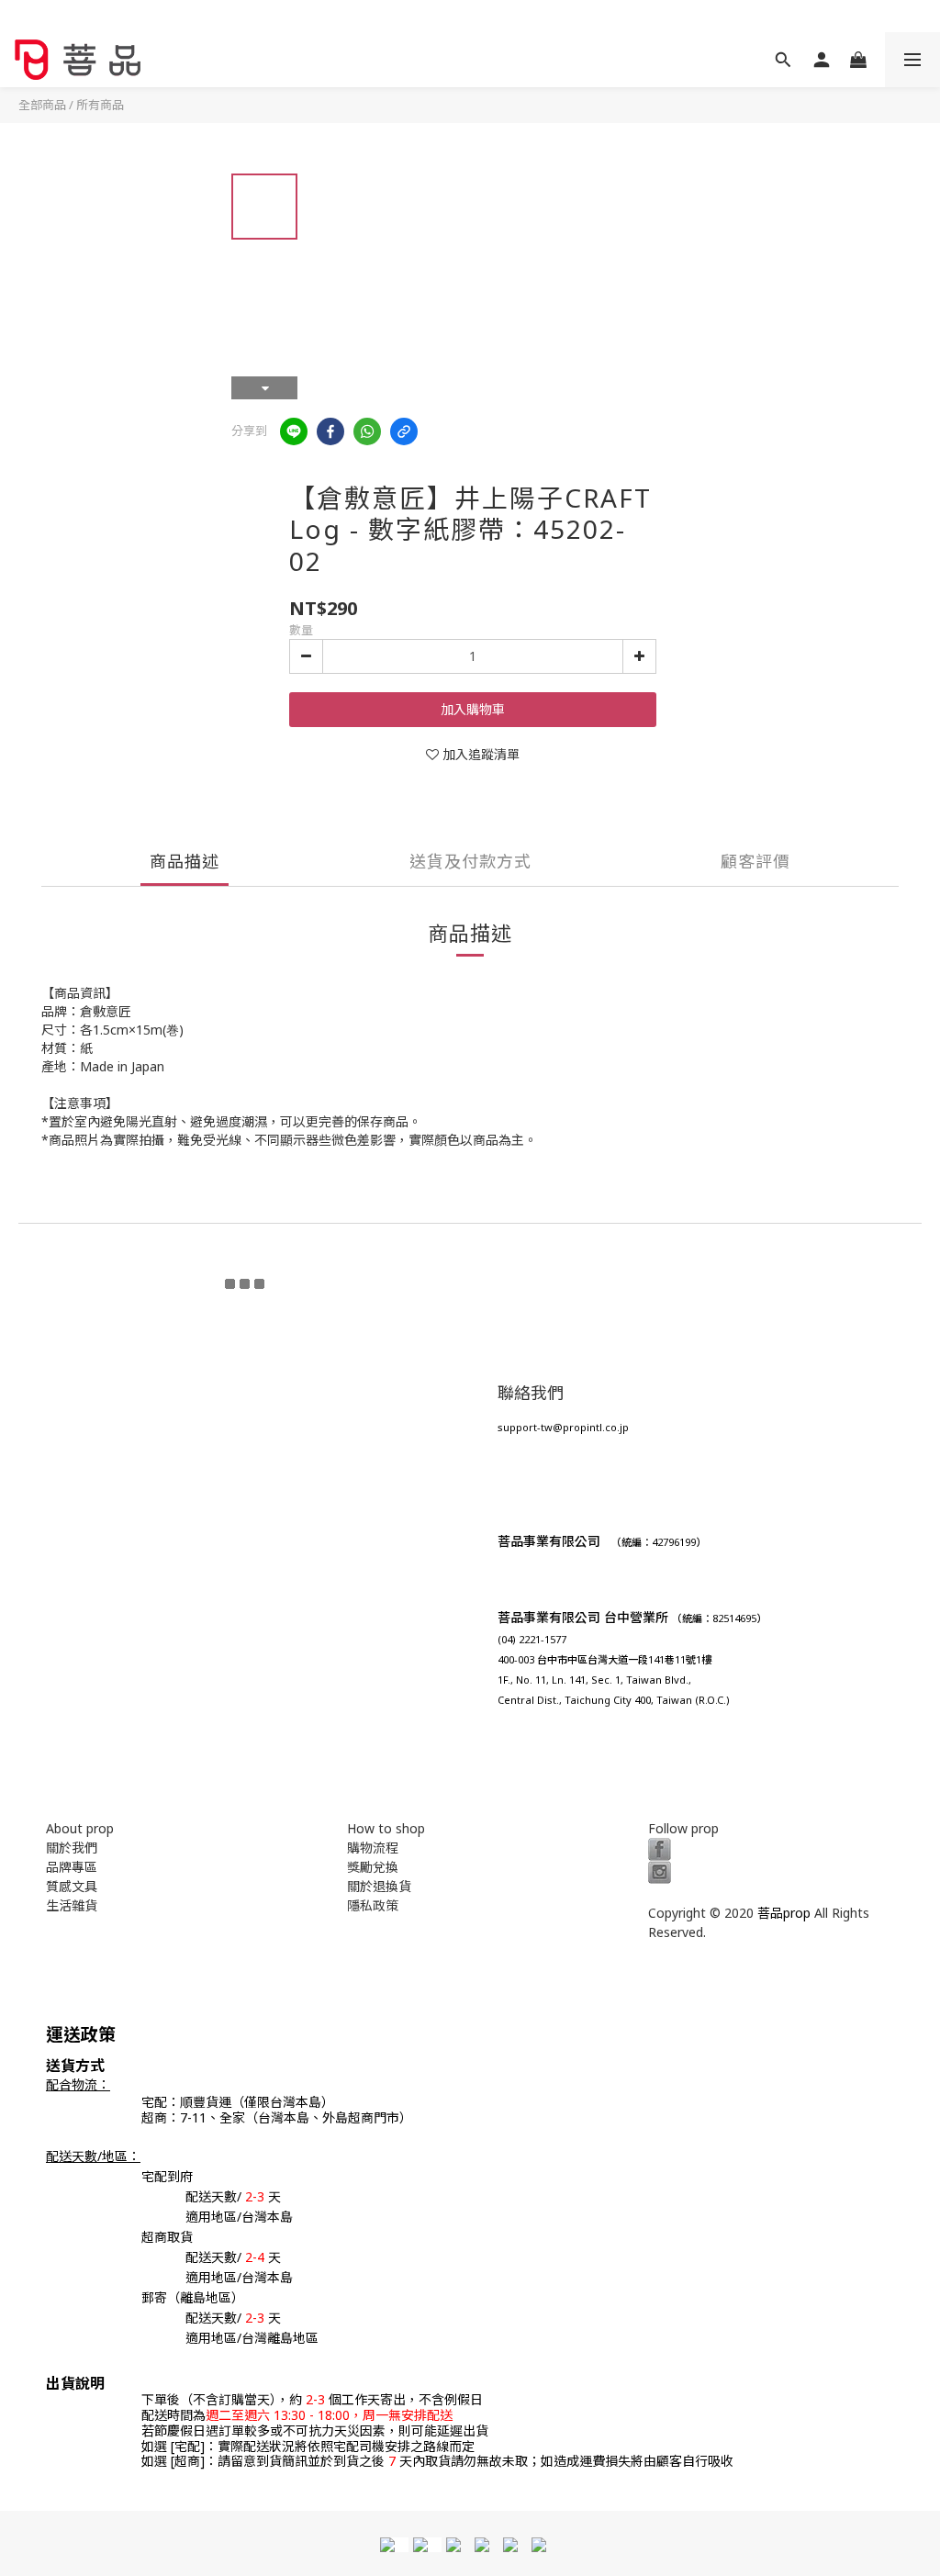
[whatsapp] (367, 431)
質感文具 (72, 1886)
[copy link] (404, 431)
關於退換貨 (379, 1886)
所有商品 (100, 105)
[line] (294, 431)
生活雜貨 (72, 1905)
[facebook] (330, 431)
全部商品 (42, 105)
